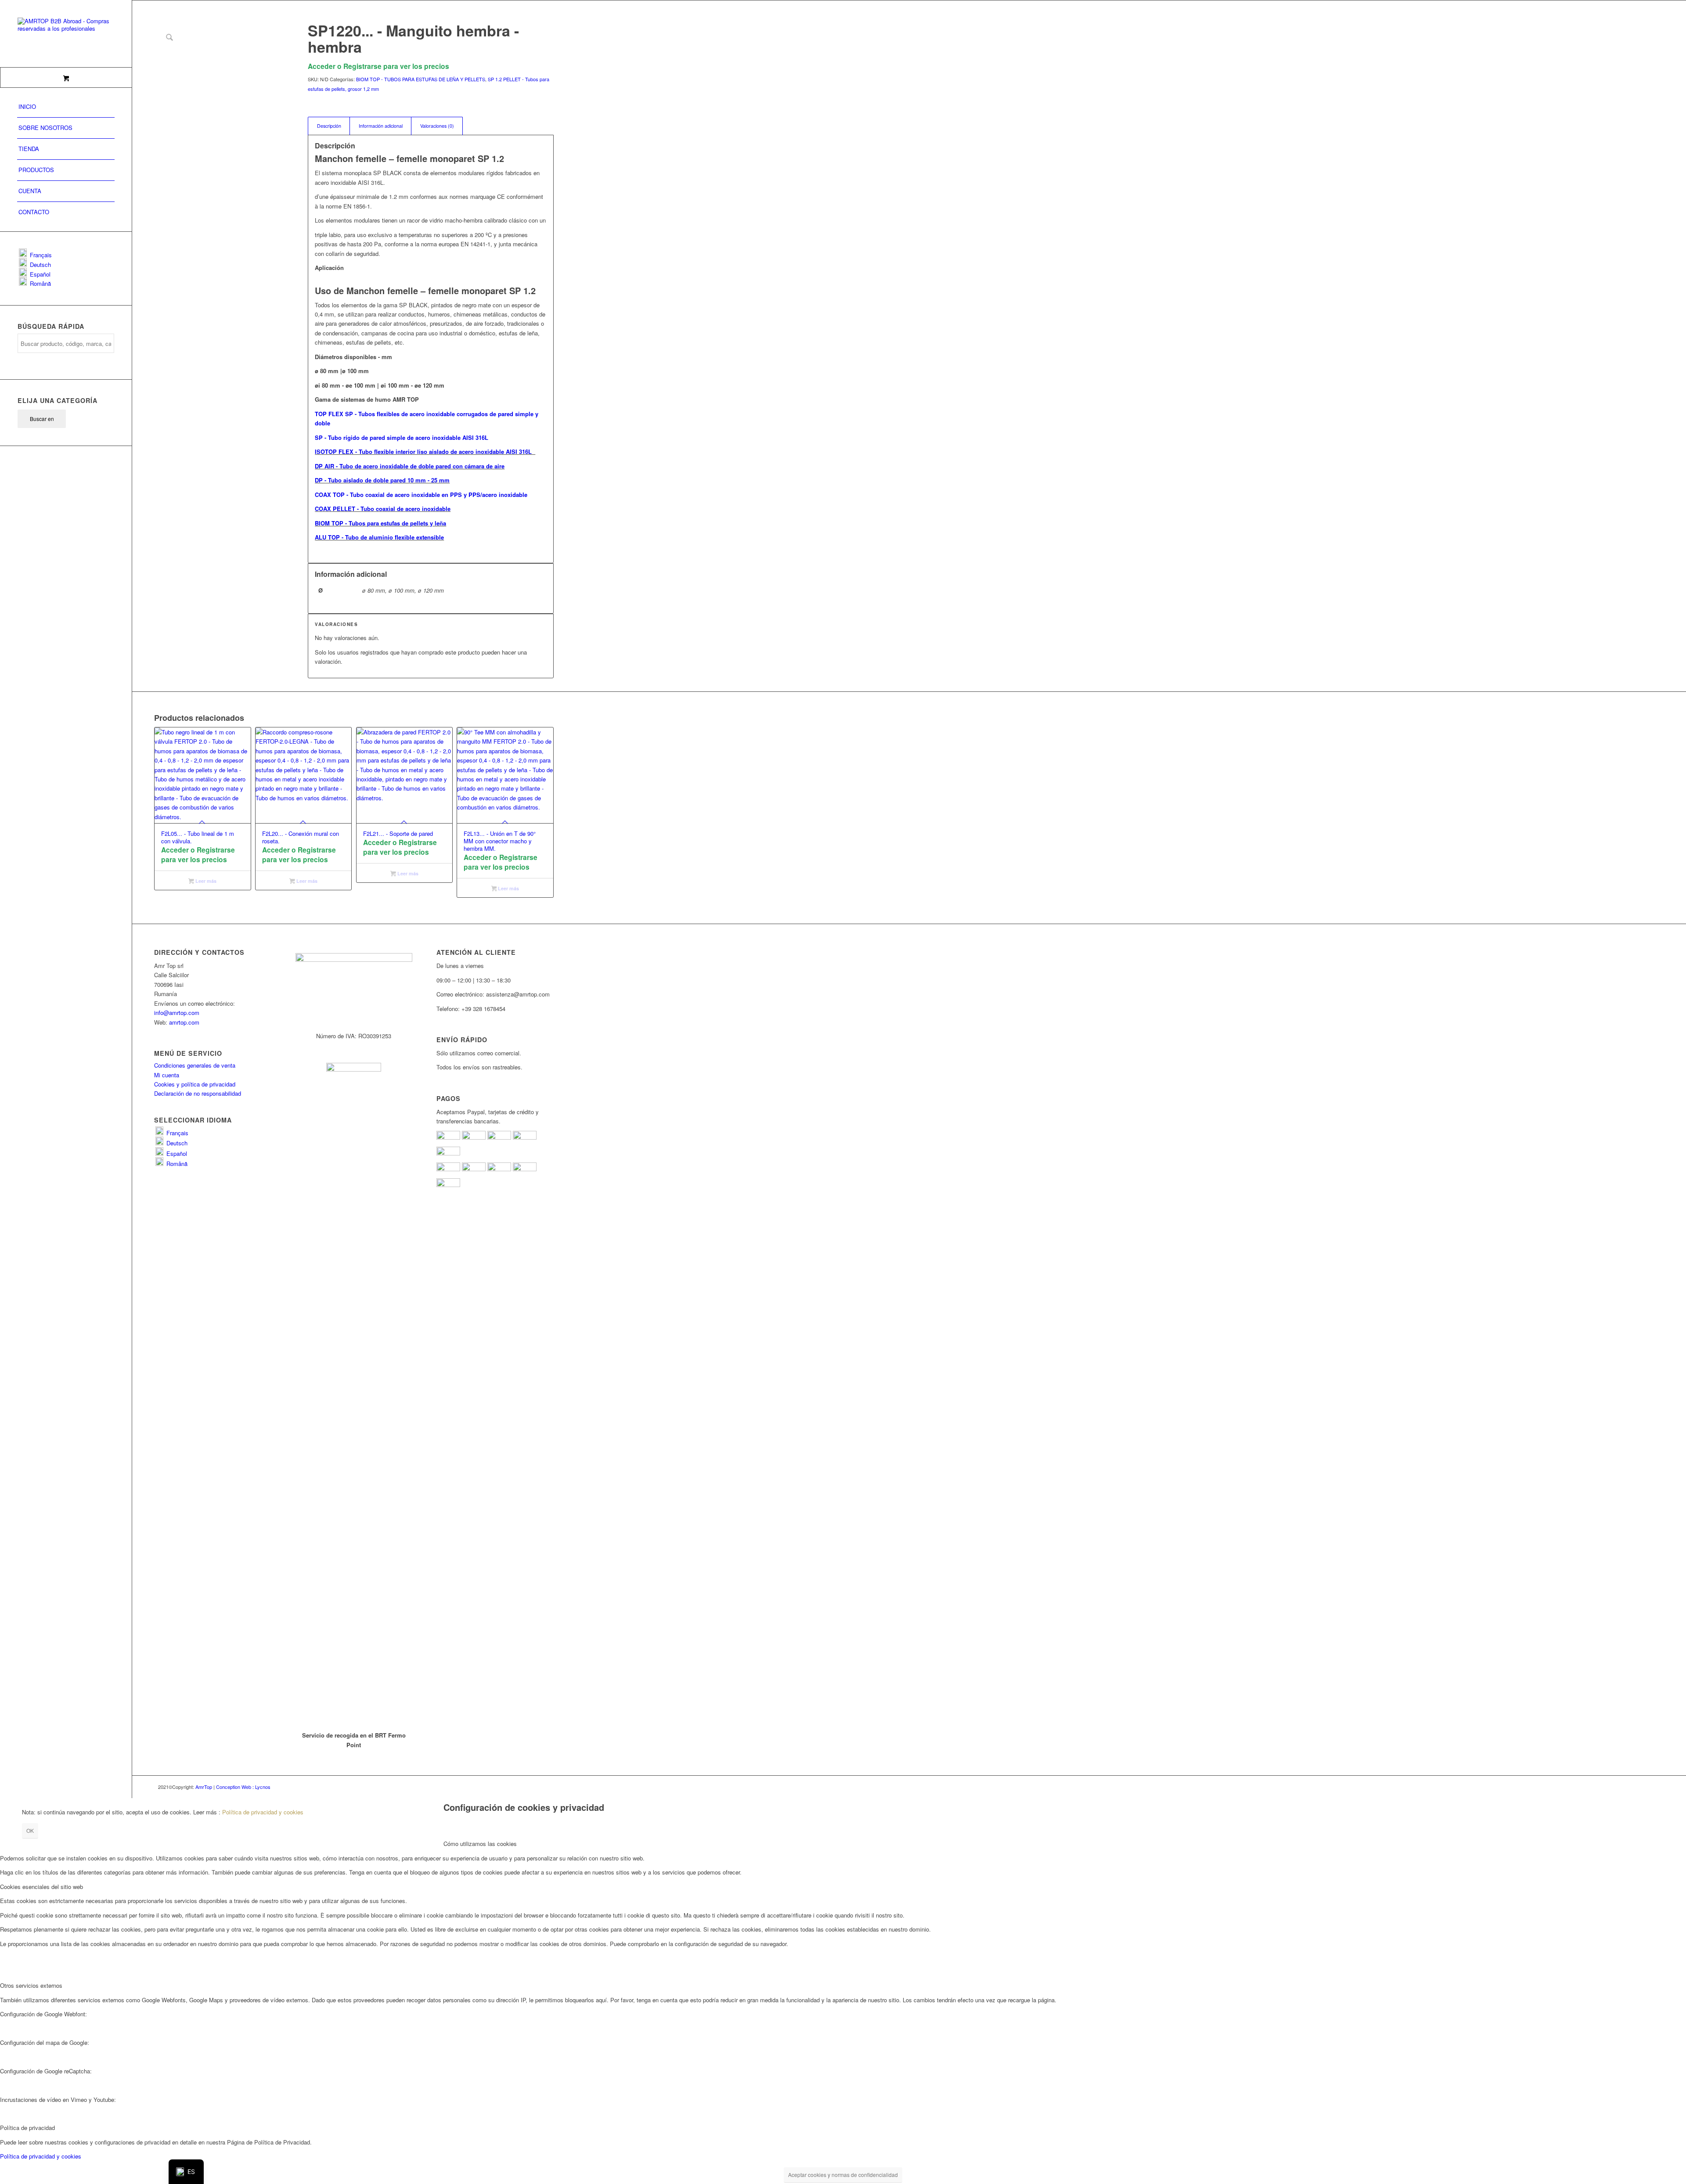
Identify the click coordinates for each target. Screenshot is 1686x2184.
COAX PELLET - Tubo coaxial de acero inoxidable (383, 509)
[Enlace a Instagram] (534, 1787)
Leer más (205, 881)
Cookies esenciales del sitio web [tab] (41, 1887)
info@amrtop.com (177, 1013)
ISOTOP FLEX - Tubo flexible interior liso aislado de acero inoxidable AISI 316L (425, 452)
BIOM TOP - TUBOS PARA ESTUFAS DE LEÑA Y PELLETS (421, 79)
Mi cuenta (167, 1075)
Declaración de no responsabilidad (198, 1093)
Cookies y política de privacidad (195, 1084)
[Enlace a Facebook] (521, 1787)
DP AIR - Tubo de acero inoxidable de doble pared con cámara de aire (410, 466)
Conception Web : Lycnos (243, 1787)
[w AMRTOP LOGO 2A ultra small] (66, 34)
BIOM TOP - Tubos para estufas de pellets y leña (380, 523)
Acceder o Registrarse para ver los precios (378, 66)
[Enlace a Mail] (547, 1787)
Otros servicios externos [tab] (31, 1985)
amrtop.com (184, 1022)
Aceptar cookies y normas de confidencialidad (843, 2175)
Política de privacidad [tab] (27, 2128)
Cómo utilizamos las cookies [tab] (480, 1844)
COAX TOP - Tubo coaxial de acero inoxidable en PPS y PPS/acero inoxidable (421, 495)
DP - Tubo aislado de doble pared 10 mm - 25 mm (382, 480)
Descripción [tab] (329, 126)
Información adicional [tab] (381, 126)
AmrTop (204, 1787)
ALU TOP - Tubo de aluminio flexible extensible (379, 537)
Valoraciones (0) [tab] (437, 126)
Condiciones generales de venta (195, 1065)
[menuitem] (66, 107)
